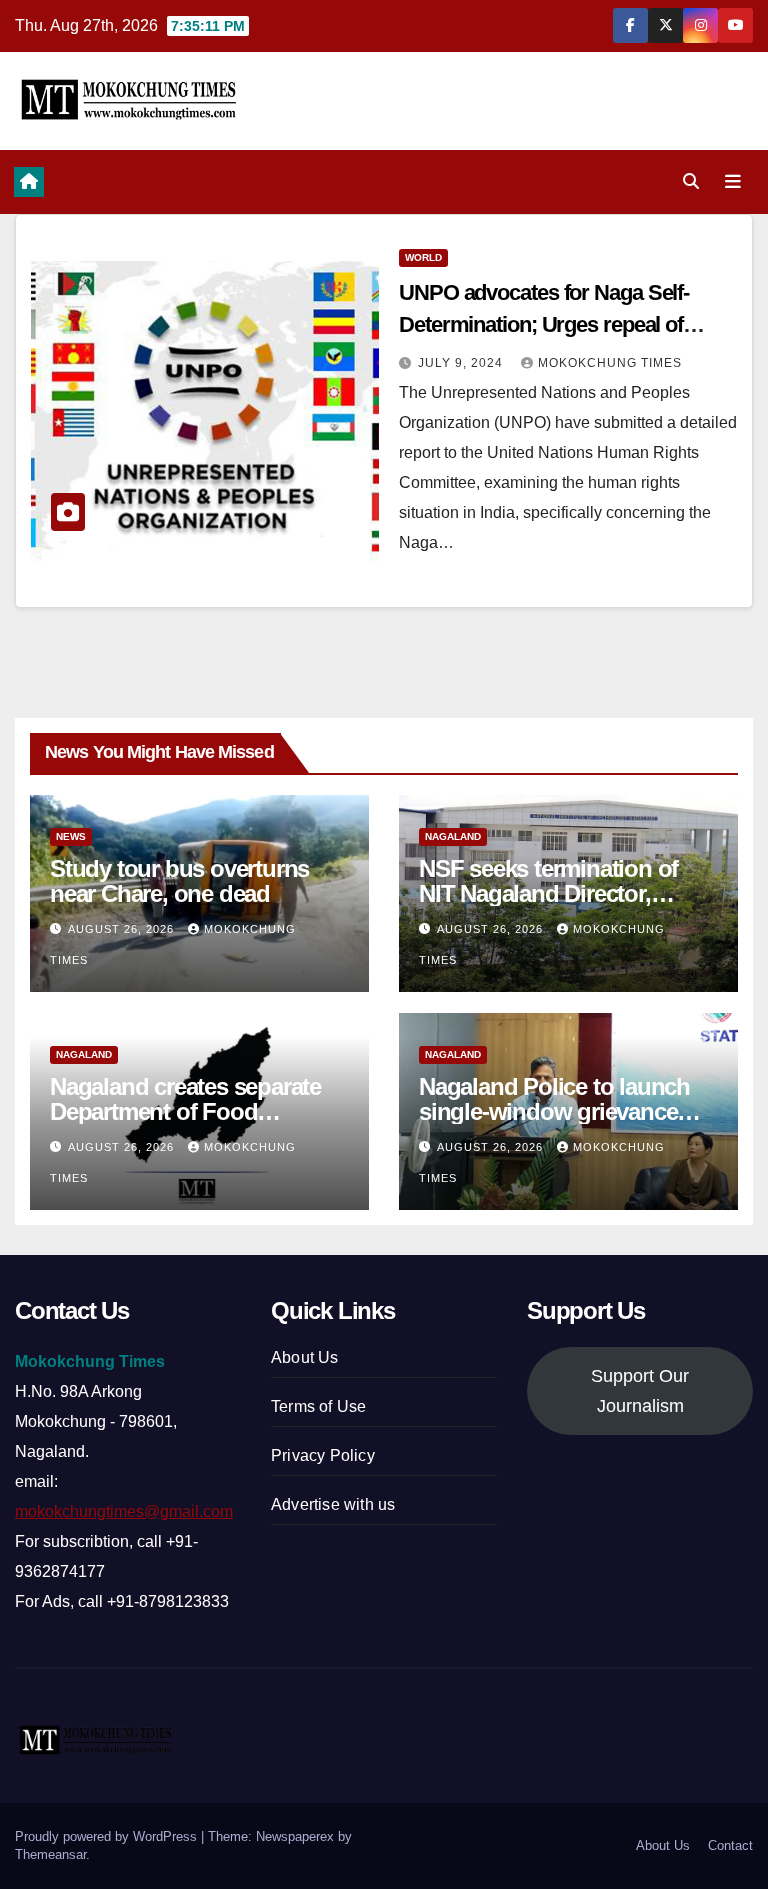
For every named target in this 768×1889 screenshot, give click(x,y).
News (71, 836)
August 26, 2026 (123, 929)
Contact (730, 1845)
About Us (305, 1357)
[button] (691, 181)
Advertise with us (333, 1504)
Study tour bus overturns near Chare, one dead (179, 881)
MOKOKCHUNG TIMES (610, 363)
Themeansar (50, 1854)
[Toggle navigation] (733, 182)
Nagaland (453, 836)
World (423, 257)
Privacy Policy (323, 1455)
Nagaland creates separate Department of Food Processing (185, 1111)
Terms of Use (318, 1406)
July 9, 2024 (462, 363)
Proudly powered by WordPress (108, 1836)
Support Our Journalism (640, 1391)
